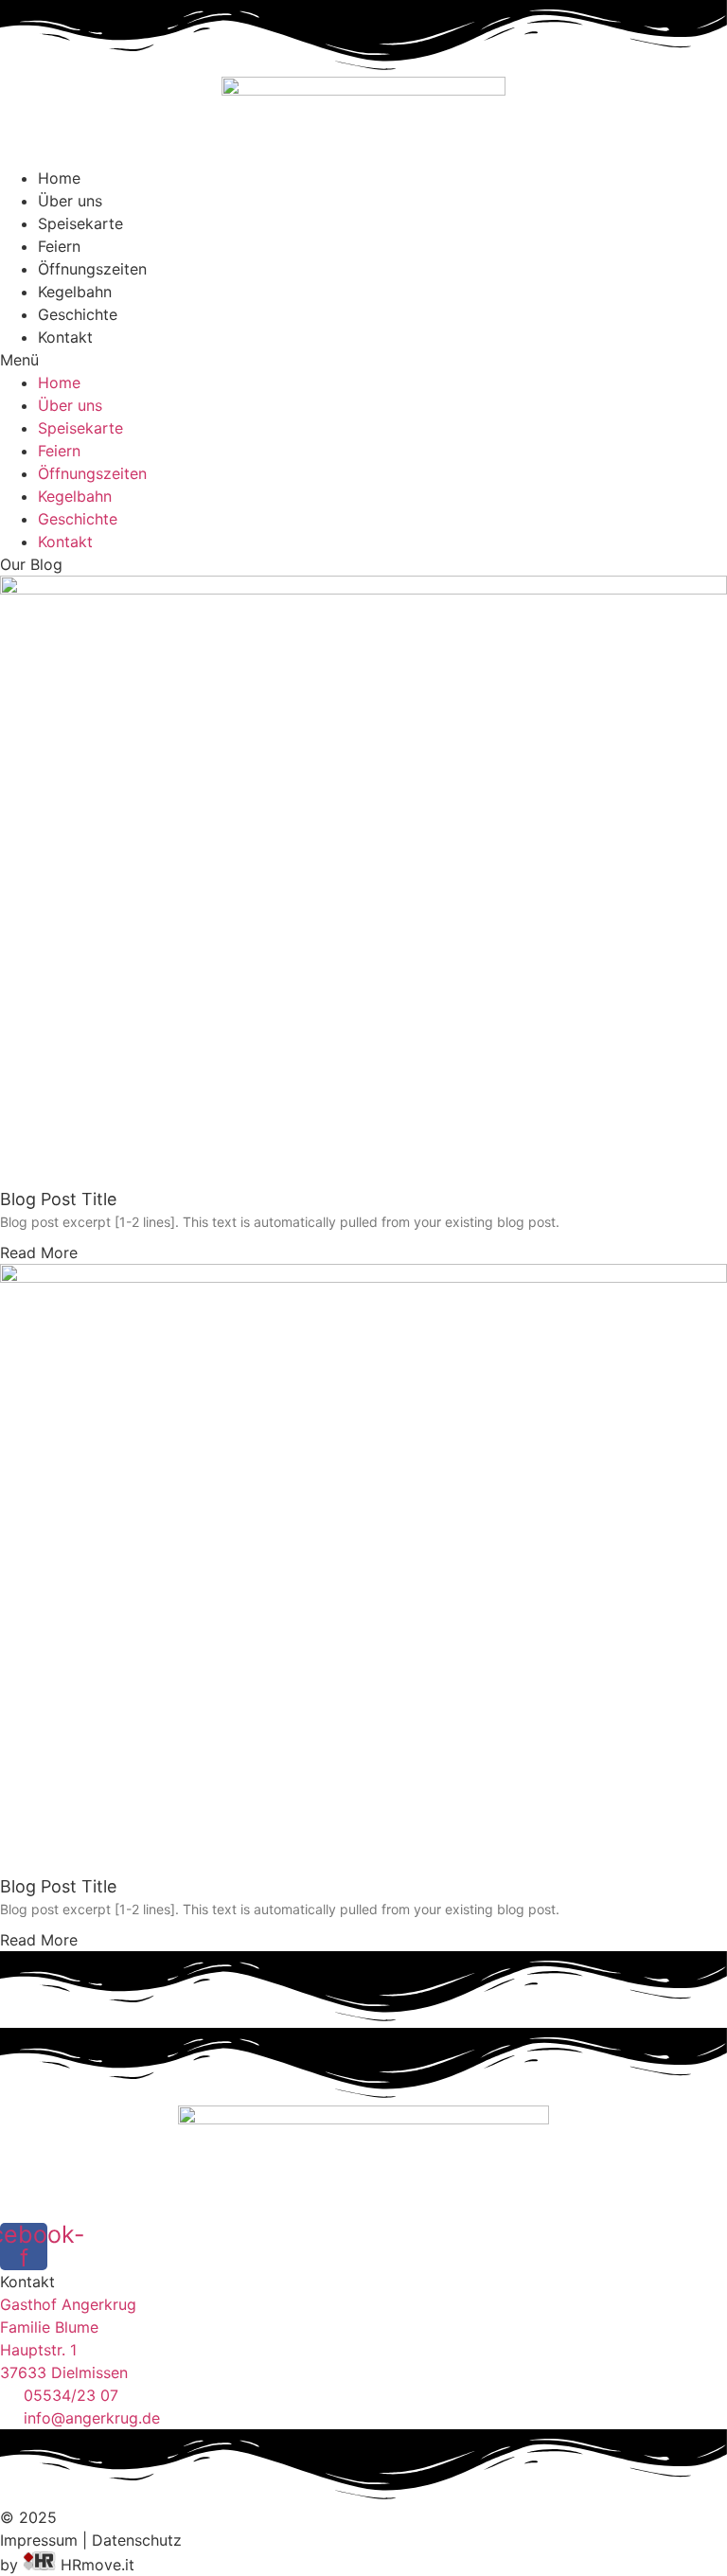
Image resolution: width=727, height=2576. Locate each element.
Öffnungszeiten (92, 269)
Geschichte (78, 314)
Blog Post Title (58, 1199)
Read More (39, 1252)
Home (59, 178)
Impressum (39, 2540)
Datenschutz (137, 2540)
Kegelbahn (75, 292)
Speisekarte (80, 223)
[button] (363, 360)
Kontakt (65, 337)
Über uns (70, 201)
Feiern (59, 246)
